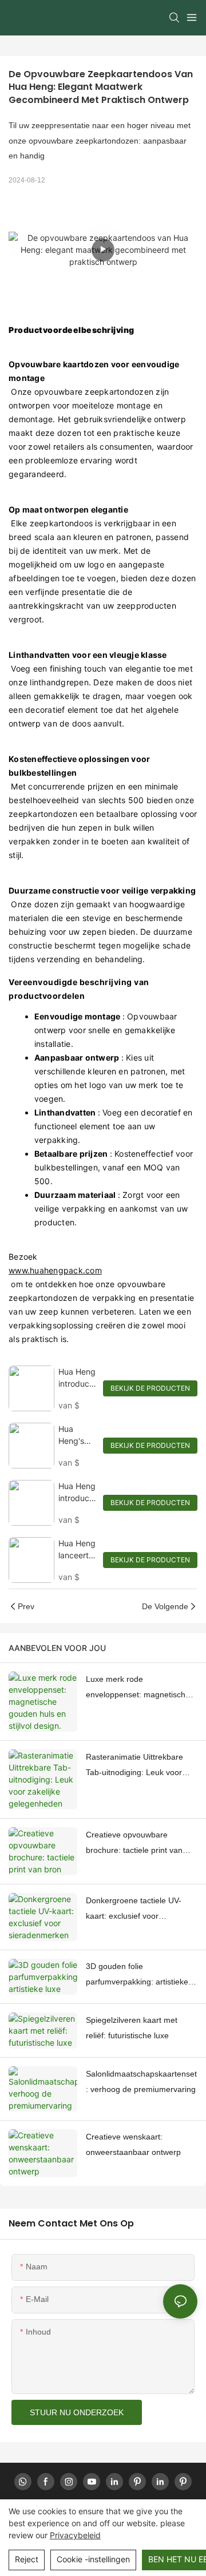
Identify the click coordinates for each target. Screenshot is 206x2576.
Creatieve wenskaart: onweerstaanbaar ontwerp (133, 2144)
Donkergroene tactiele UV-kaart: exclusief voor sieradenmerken (134, 1910)
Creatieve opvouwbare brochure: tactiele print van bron (134, 1844)
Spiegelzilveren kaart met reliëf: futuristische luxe (132, 2028)
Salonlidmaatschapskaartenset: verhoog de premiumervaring (141, 2081)
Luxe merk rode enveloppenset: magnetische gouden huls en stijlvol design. (140, 1688)
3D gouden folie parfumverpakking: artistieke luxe (137, 1975)
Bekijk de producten (150, 1388)
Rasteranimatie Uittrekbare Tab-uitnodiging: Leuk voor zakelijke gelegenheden (134, 1766)
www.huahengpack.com (55, 1270)
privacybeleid (75, 2535)
